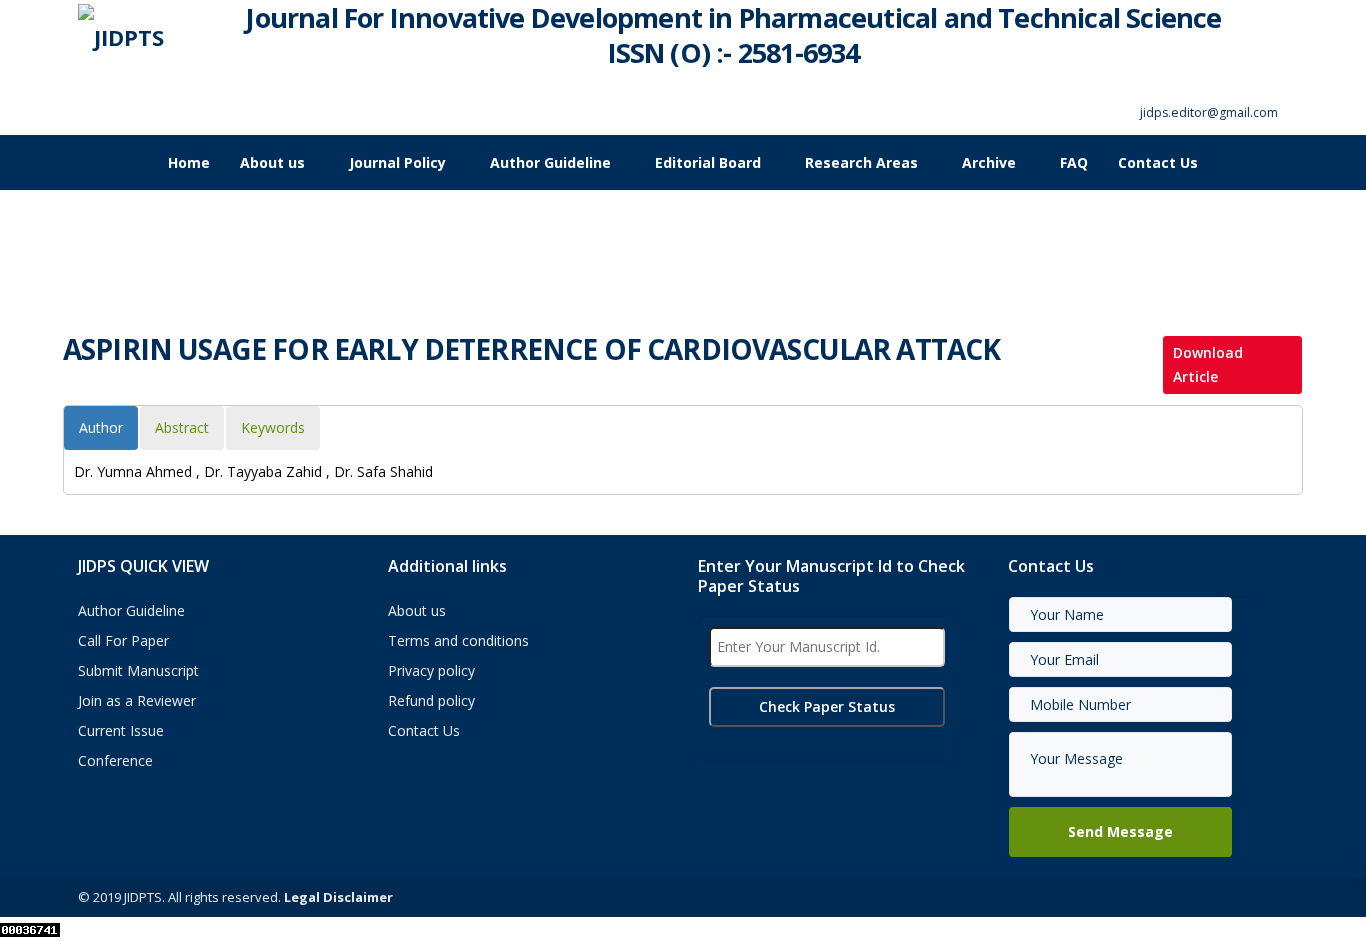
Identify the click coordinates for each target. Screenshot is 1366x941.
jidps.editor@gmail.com (1209, 112)
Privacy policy (431, 670)
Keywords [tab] (273, 427)
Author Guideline (550, 162)
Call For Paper (123, 640)
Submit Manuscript (138, 670)
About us (272, 162)
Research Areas (861, 162)
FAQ (1074, 162)
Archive (989, 162)
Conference (115, 760)
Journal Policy (397, 162)
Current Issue (121, 730)
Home (189, 162)
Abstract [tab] (182, 427)
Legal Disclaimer (338, 897)
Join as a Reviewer (137, 700)
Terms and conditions (458, 640)
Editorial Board (708, 162)
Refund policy (431, 700)
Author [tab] (101, 427)
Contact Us (1158, 162)
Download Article (1208, 364)
